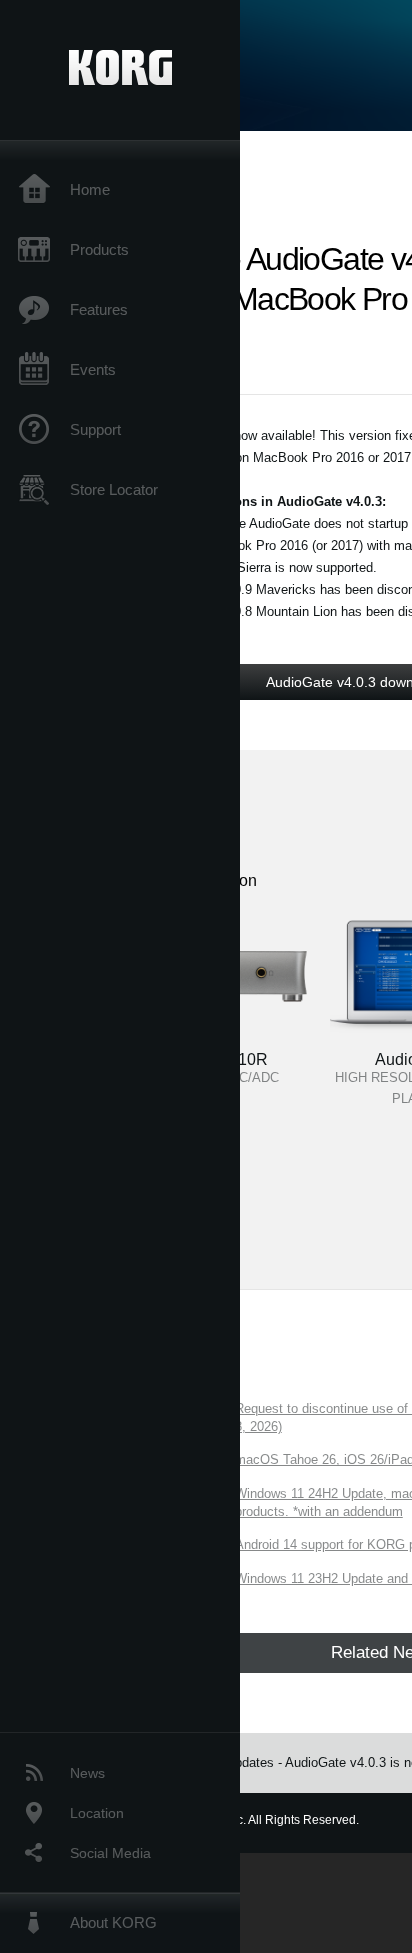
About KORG (113, 1922)
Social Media (110, 1853)
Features (99, 309)
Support (95, 429)
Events (93, 369)
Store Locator (114, 489)
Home (90, 189)
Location (97, 1813)
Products (99, 249)
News (87, 1773)
